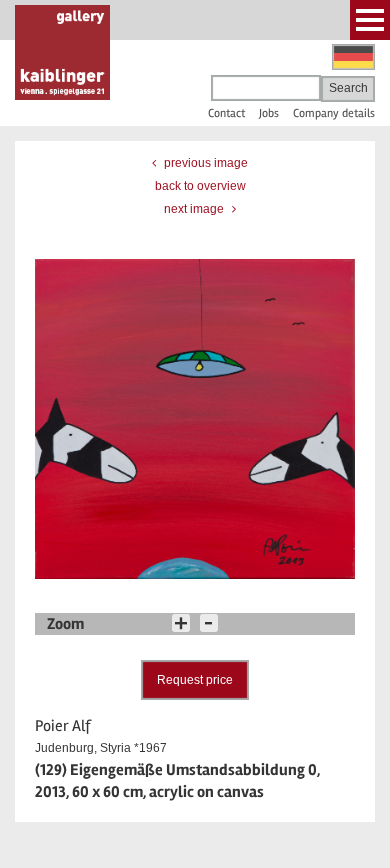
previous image (204, 163)
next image (195, 209)
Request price (195, 680)
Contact (226, 113)
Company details (334, 113)
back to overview (200, 186)
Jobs (269, 113)
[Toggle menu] (370, 20)
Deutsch (353, 57)
